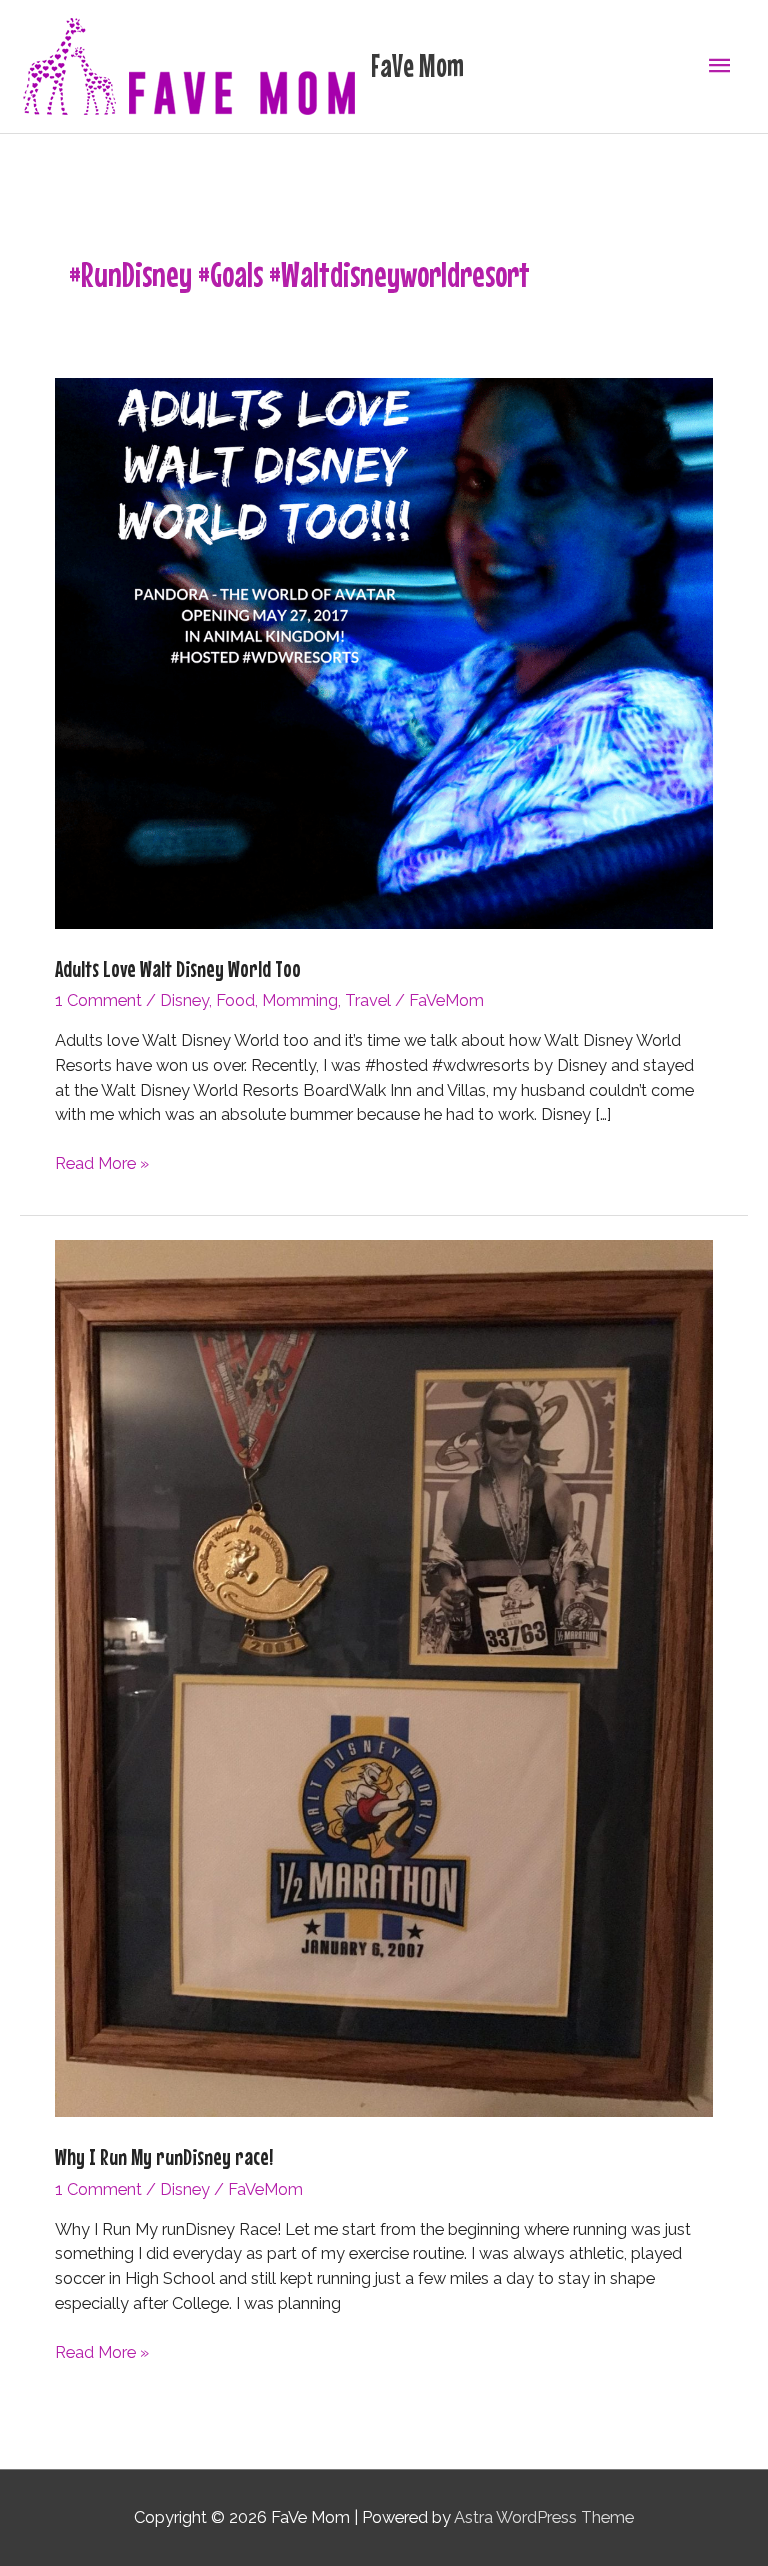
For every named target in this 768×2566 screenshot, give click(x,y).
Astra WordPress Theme (544, 2517)
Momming (300, 1000)
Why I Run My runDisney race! (164, 2156)
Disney (184, 1000)
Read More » (102, 1165)
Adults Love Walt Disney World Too (178, 968)
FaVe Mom (417, 65)
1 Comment (98, 1000)
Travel (368, 1000)
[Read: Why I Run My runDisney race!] (384, 1677)
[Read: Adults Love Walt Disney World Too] (384, 652)
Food (235, 1000)
